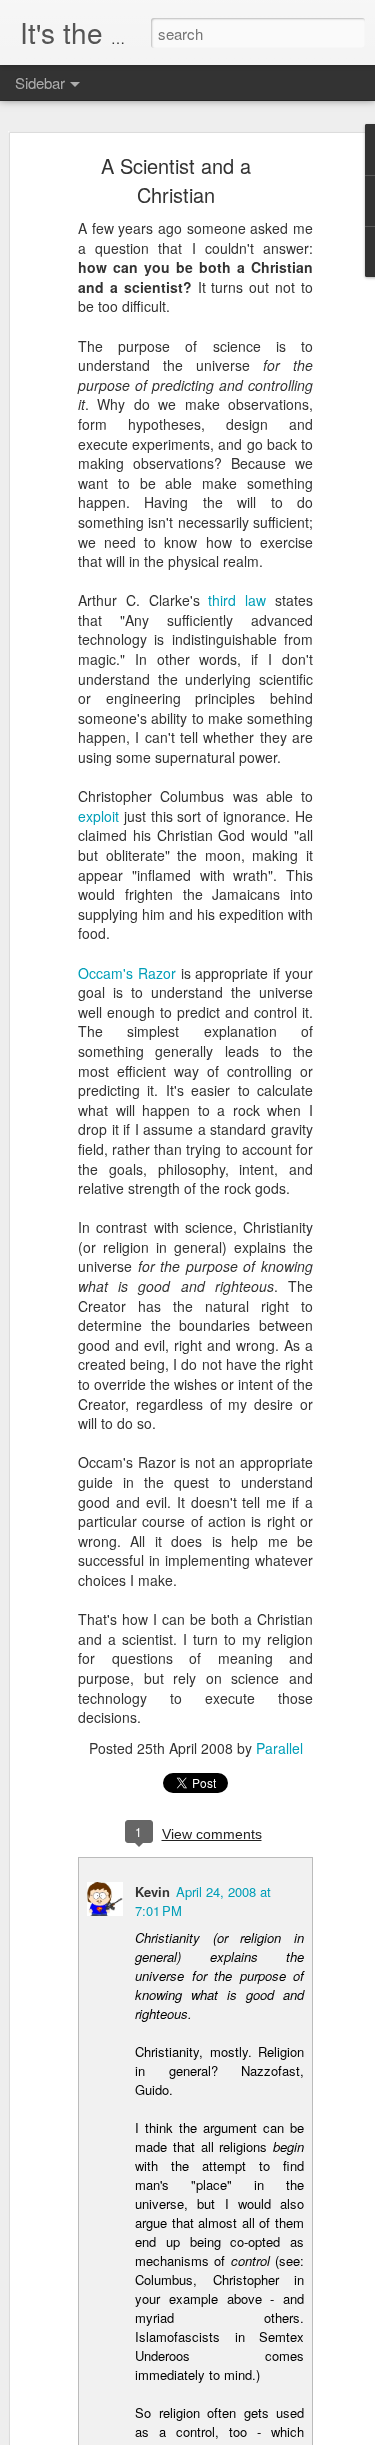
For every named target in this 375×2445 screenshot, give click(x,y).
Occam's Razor (127, 973)
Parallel (279, 1748)
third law (237, 600)
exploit (98, 816)
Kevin (152, 1891)
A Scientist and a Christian (176, 180)
